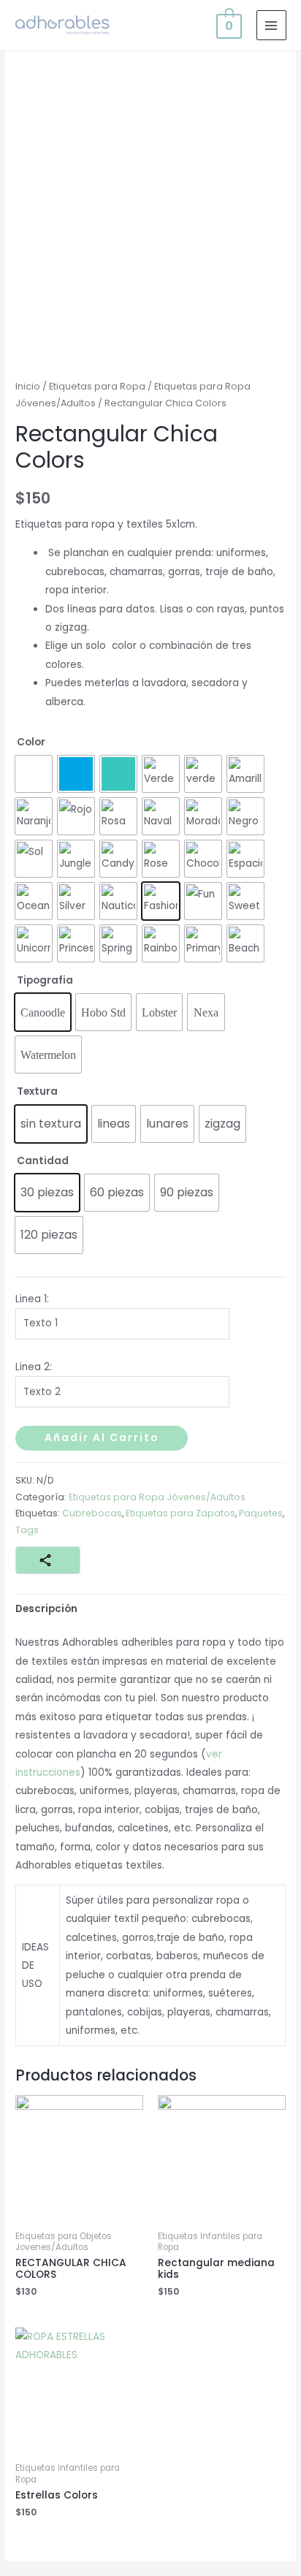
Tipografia (45, 980)
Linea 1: (32, 1299)
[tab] (150, 1609)
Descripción (46, 1609)
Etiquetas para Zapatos (180, 1513)
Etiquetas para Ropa (97, 386)
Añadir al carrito (102, 1438)
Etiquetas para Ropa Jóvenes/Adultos (157, 1497)
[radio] (34, 774)
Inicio (28, 386)
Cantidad (43, 1161)
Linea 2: (34, 1367)
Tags (27, 1530)
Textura (37, 1091)
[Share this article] (48, 1560)
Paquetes (261, 1513)
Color (31, 742)
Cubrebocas (92, 1513)
